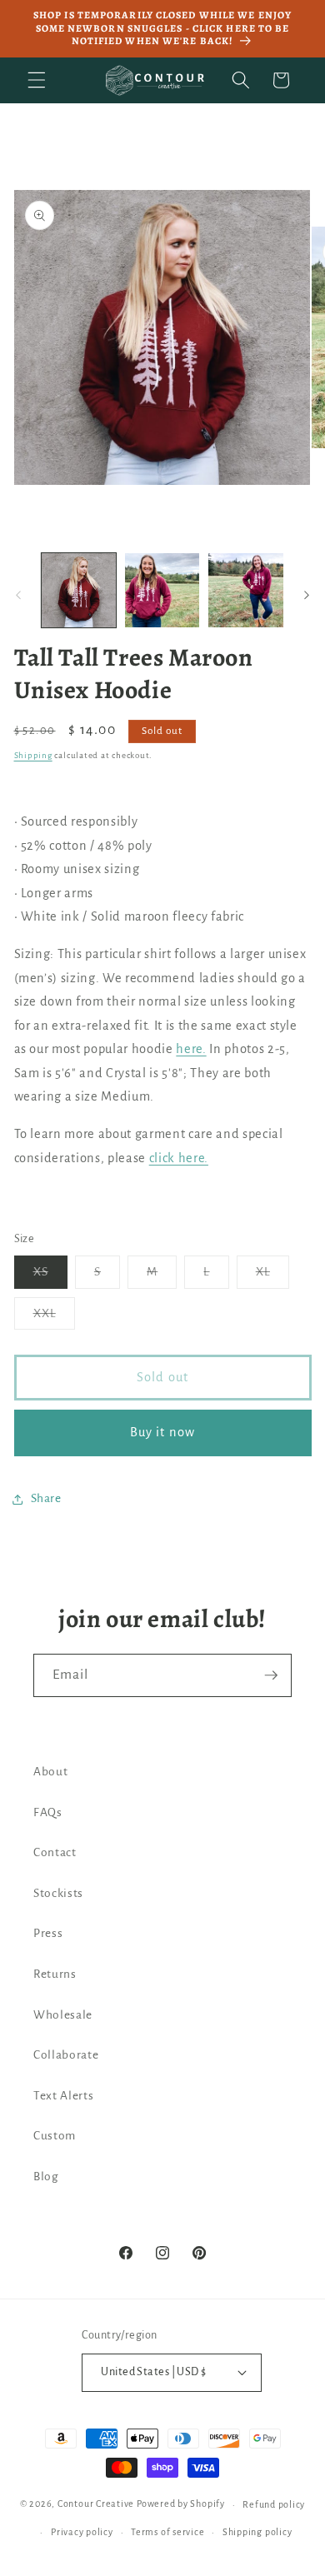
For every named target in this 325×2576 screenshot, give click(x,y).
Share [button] (46, 1498)
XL (272, 1276)
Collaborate (66, 2055)
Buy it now (162, 1432)
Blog (46, 2177)
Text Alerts (63, 2096)
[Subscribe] (271, 1675)
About (50, 1772)
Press (48, 1933)
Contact (55, 1852)
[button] (37, 80)
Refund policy (274, 2504)
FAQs (48, 1812)
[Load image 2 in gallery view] (162, 590)
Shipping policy (257, 2532)
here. (191, 1049)
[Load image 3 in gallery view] (245, 590)
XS (50, 1276)
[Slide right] (307, 595)
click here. (179, 1158)
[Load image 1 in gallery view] (79, 590)
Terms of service (167, 2532)
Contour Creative (96, 2504)
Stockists (58, 1893)
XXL (54, 1318)
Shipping (33, 755)
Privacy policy (82, 2532)
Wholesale (63, 2015)
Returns (55, 1974)
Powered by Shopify (181, 2504)
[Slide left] (18, 595)
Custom (55, 2136)
